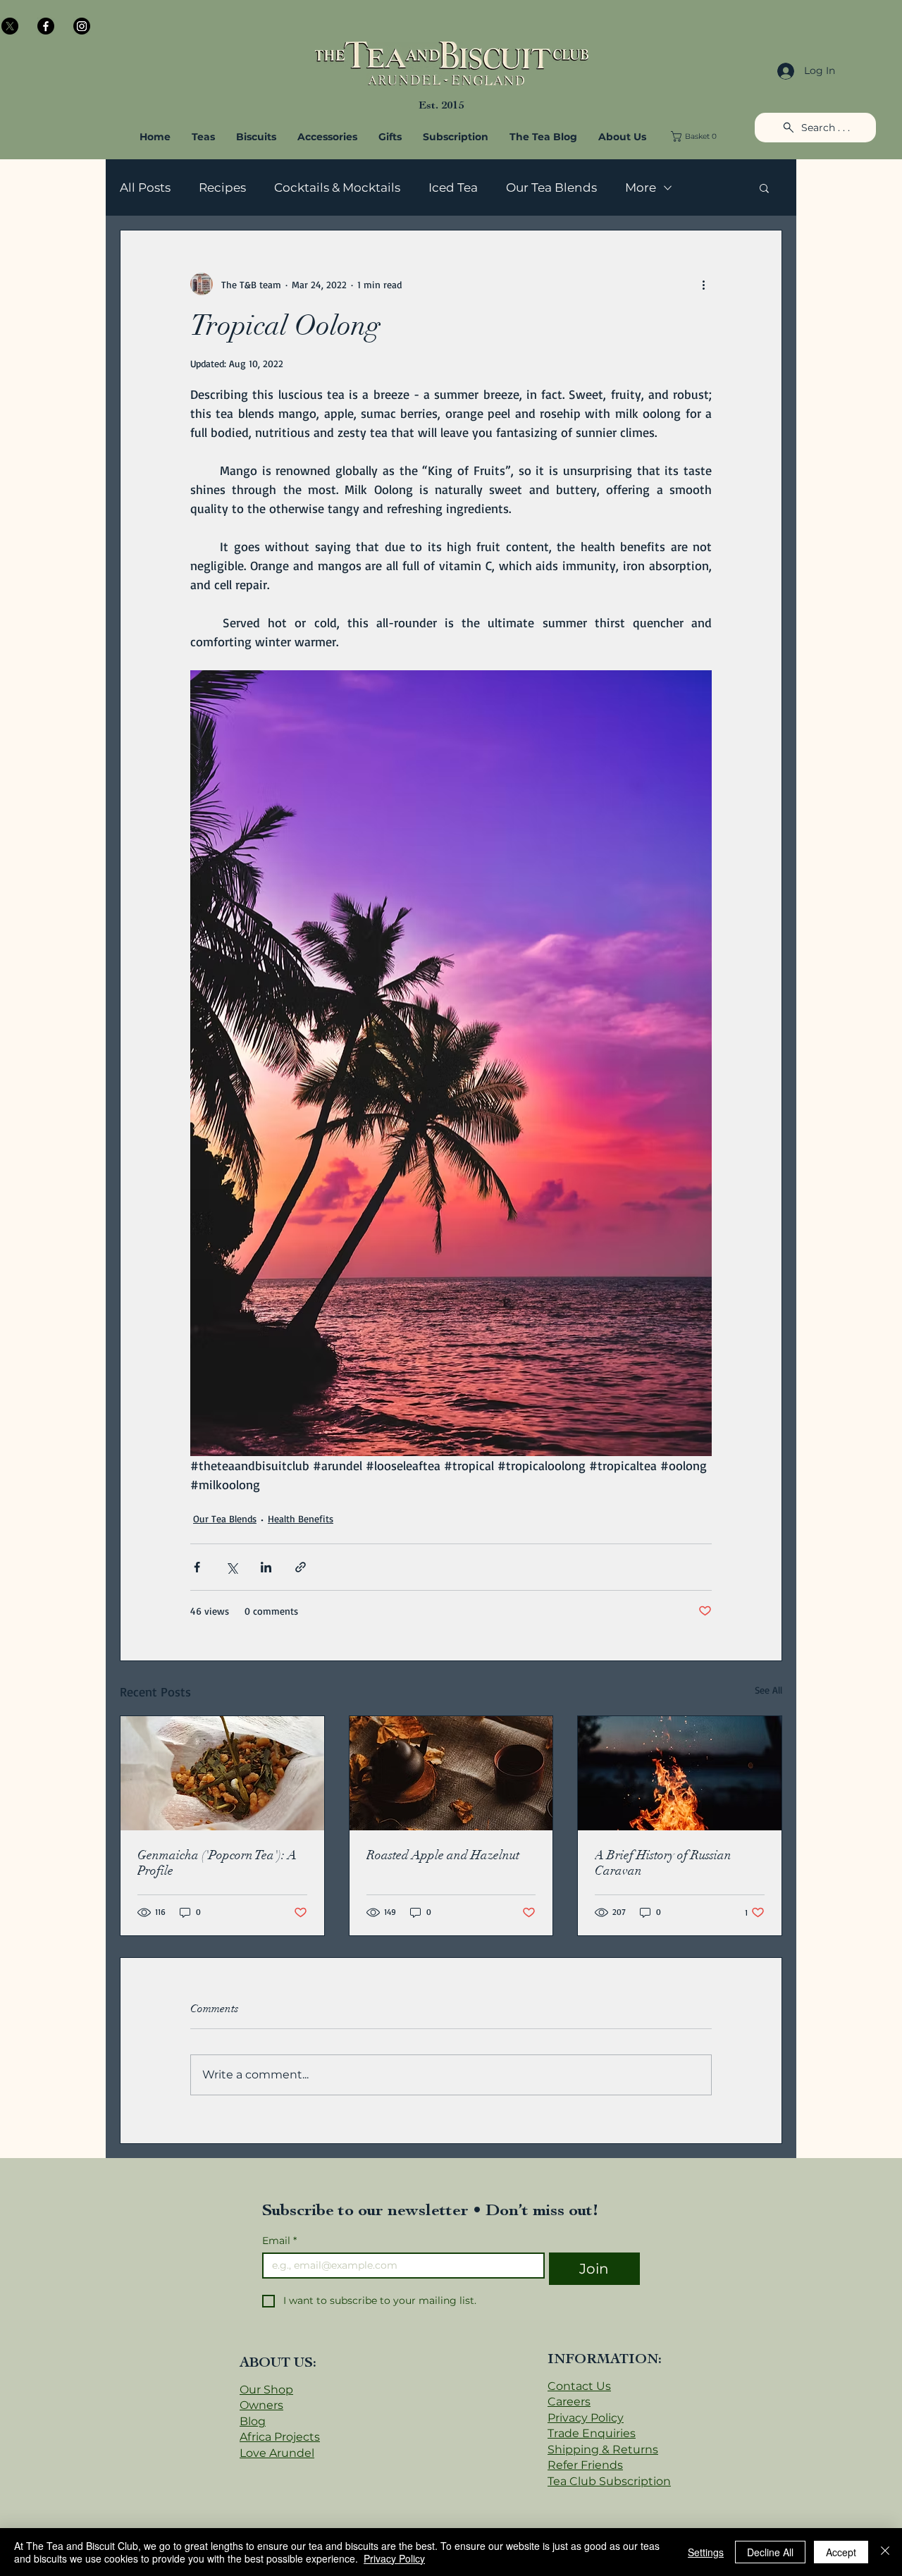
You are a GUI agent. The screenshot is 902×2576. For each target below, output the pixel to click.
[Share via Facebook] (197, 1567)
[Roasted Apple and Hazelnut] (451, 1773)
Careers (569, 2402)
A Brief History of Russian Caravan (663, 1863)
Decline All (770, 2552)
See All (768, 1690)
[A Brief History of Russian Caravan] (680, 1773)
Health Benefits (301, 1518)
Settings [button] (706, 2552)
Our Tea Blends (551, 187)
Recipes (222, 187)
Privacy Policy (586, 2418)
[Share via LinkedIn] (266, 1567)
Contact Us (579, 2386)
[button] (327, 137)
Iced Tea (453, 187)
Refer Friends (585, 2465)
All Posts (145, 187)
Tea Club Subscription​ (609, 2481)
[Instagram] (82, 26)
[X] (10, 26)
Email (279, 2241)
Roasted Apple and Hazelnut (443, 1855)
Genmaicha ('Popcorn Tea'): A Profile (217, 1863)
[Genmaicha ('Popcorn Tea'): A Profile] (222, 1773)
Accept (841, 2552)
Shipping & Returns (603, 2449)
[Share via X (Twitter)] (231, 1567)
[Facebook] (46, 26)
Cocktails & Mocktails (337, 187)
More (641, 187)
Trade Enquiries (592, 2433)
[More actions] (703, 284)
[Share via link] (301, 1567)
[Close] (885, 2552)
